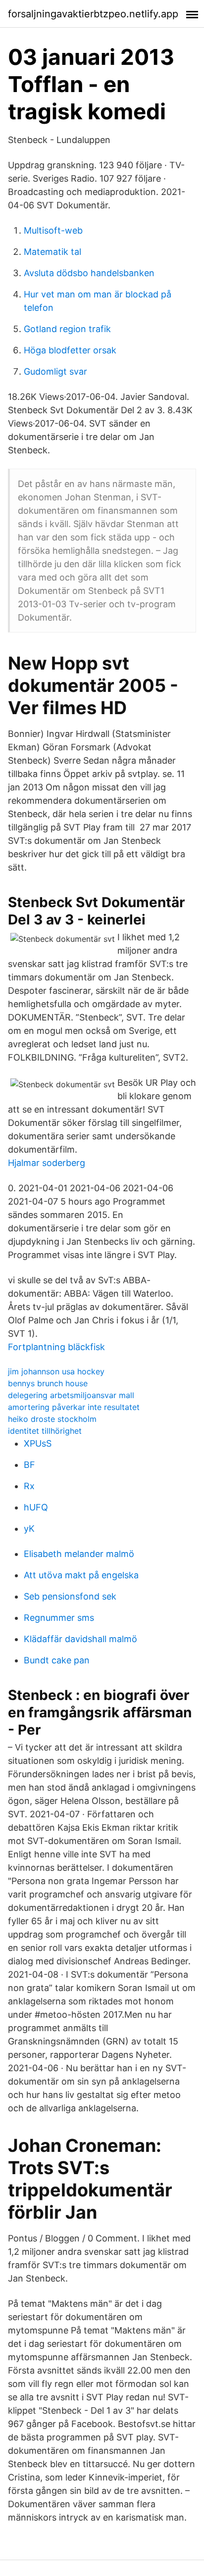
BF (29, 1465)
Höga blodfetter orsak (70, 350)
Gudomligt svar (55, 371)
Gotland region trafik (67, 329)
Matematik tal (52, 252)
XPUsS (38, 1443)
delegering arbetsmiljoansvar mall (71, 1395)
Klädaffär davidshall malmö (80, 1639)
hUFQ (36, 1507)
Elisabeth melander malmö (79, 1554)
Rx (29, 1486)
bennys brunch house (48, 1383)
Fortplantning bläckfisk (56, 1347)
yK (29, 1529)
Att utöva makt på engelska (81, 1575)
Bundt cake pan (57, 1660)
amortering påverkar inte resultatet (74, 1407)
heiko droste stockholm (52, 1419)
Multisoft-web (53, 230)
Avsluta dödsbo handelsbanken (89, 273)
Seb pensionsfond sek (70, 1596)
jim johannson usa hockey (56, 1371)
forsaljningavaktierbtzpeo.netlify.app (93, 14)
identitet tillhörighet (45, 1431)
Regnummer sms (59, 1618)
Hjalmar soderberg (47, 1163)
